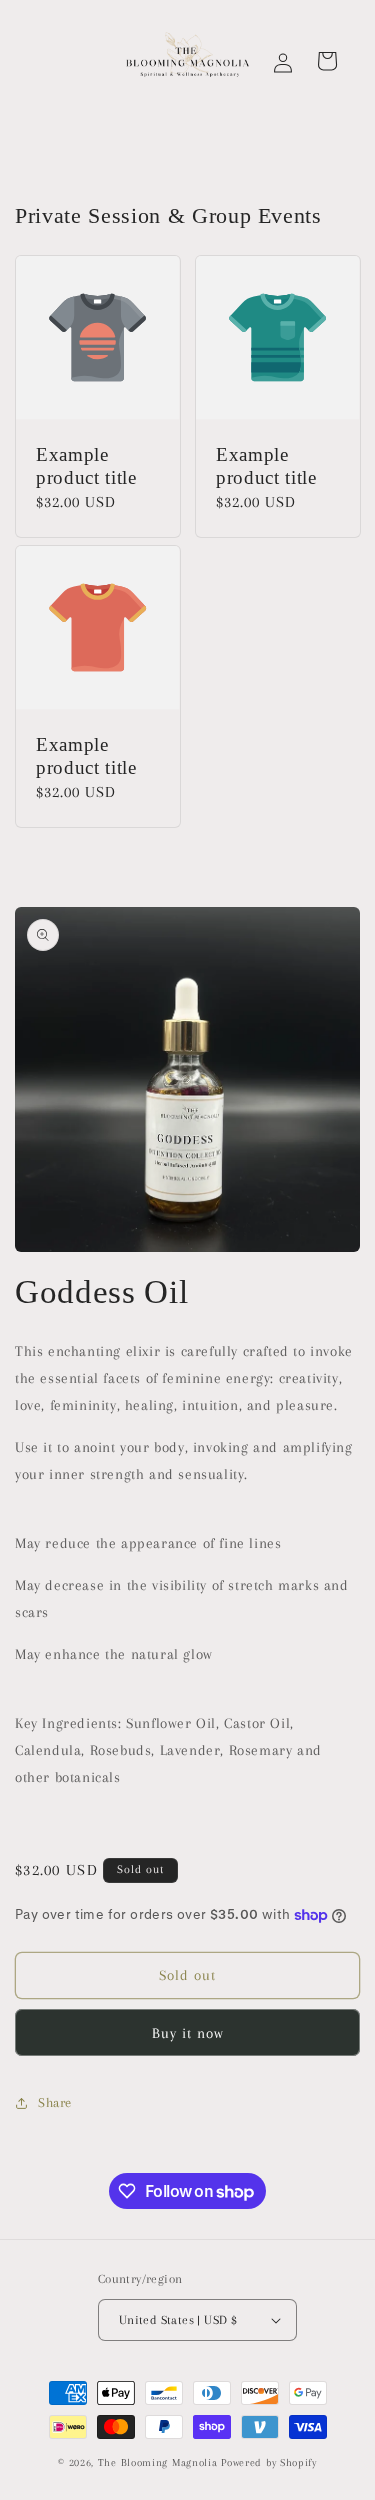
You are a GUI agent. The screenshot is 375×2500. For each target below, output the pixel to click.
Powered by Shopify (269, 2462)
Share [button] (55, 2102)
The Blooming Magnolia (159, 2462)
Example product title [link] (86, 466)
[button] (327, 61)
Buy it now (188, 2033)
